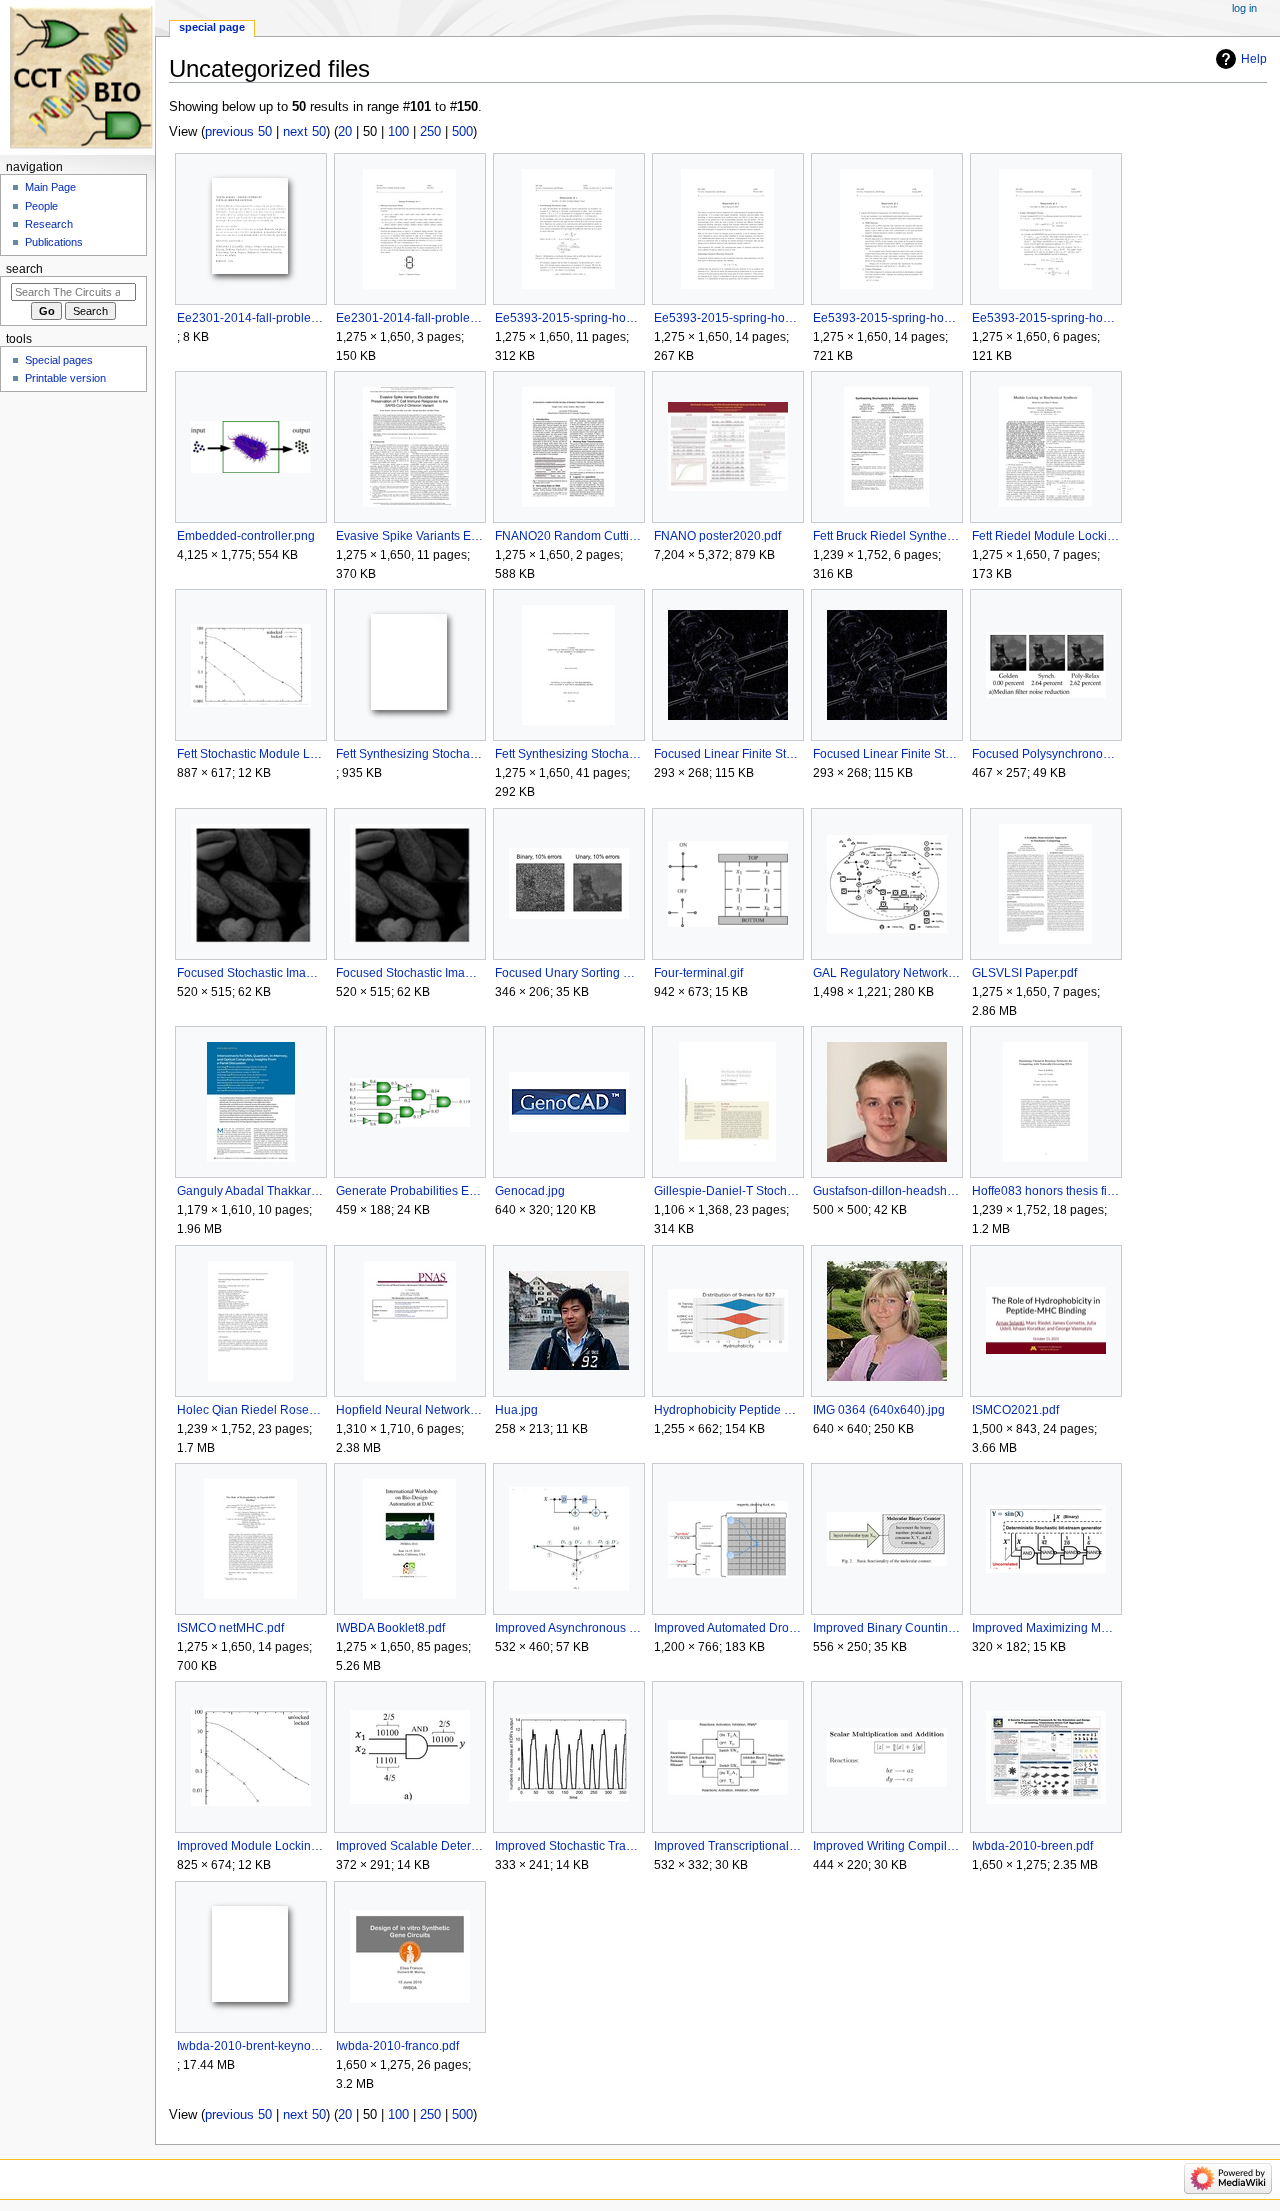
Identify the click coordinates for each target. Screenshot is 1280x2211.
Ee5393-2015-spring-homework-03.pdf (886, 318)
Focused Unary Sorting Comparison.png (568, 973)
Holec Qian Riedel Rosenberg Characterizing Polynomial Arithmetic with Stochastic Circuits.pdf (250, 1410)
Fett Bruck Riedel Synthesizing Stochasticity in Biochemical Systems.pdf (886, 536)
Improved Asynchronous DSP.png (568, 1628)
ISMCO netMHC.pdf (230, 1628)
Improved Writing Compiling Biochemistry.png (886, 1846)
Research (49, 224)
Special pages (59, 360)
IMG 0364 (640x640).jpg (879, 1410)
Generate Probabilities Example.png (409, 1191)
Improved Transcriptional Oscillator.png (727, 1846)
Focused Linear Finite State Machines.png (727, 754)
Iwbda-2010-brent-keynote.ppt (250, 2046)
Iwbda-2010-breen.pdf (1032, 1846)
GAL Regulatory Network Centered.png (886, 973)
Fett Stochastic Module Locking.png (250, 754)
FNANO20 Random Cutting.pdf (568, 536)
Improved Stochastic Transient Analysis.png (568, 1846)
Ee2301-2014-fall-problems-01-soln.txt (250, 318)
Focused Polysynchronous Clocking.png (1045, 754)
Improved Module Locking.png (250, 1846)
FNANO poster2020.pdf (717, 536)
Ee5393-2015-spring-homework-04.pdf (1045, 318)
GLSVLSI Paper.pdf (1024, 973)
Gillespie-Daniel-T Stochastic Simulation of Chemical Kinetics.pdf (727, 1191)
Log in (1244, 8)
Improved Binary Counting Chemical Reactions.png (886, 1628)
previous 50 (238, 132)
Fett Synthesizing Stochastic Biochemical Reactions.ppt (409, 754)
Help (1254, 59)
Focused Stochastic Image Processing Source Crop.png (409, 973)
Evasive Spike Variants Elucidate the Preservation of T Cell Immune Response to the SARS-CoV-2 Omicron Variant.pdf (409, 536)
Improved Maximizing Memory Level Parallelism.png (1045, 1628)
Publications (54, 242)
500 (462, 132)
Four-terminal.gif (698, 973)
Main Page (50, 187)
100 (398, 132)
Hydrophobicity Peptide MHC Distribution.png (727, 1410)
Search (24, 269)
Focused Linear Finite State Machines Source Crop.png (886, 754)
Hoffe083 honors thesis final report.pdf (1045, 1191)
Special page (212, 27)
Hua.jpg (516, 1410)
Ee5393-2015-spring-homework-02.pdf (727, 318)
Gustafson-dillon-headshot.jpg (886, 1191)
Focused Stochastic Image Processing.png (250, 973)
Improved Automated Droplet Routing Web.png (727, 1628)
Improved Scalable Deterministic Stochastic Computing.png (409, 1846)
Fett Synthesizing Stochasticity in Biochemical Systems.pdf (568, 754)
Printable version (65, 378)
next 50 (304, 132)
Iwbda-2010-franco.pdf (397, 2046)
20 (345, 132)
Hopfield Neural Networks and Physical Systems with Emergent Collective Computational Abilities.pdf (409, 1410)
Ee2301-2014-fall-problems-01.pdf (409, 318)
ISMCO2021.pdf (1015, 1410)
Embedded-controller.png (246, 536)
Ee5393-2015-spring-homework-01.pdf (568, 318)
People (41, 206)
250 (430, 132)
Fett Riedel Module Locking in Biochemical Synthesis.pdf (1045, 536)
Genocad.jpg (530, 1191)
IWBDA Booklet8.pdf (390, 1628)
